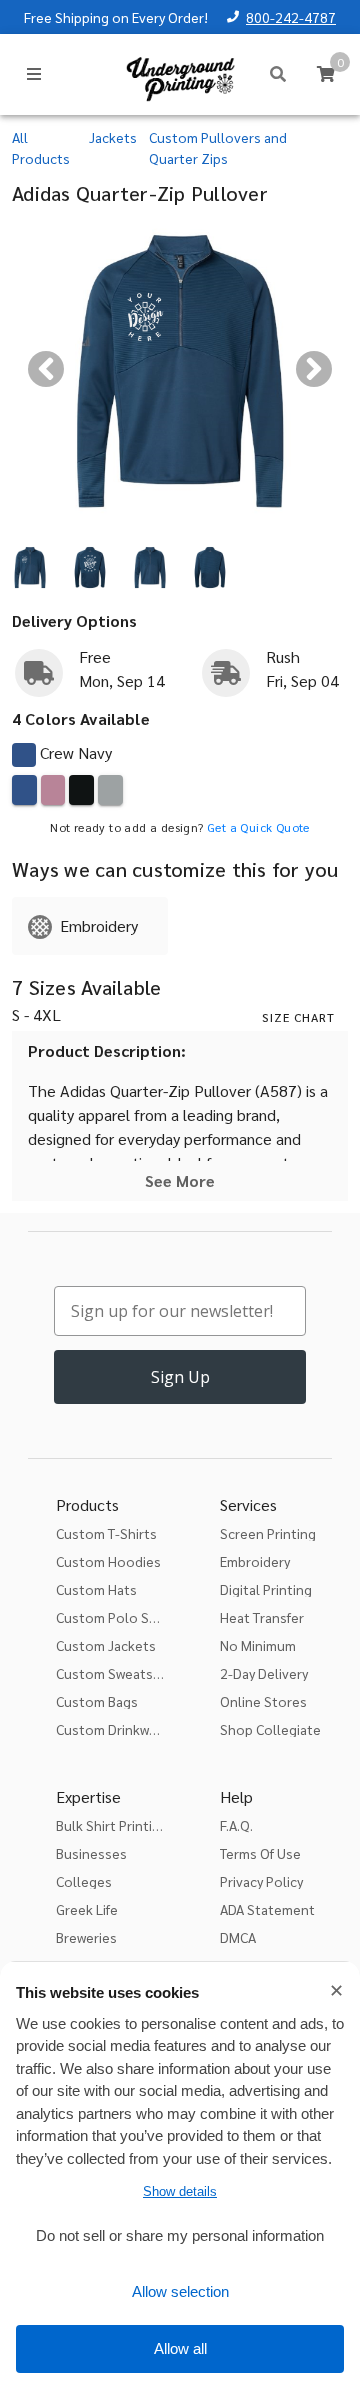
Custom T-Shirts (106, 1533)
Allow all (180, 2348)
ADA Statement (267, 1909)
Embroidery (255, 1561)
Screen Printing (268, 1533)
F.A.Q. (236, 1825)
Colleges (84, 1881)
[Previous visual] (46, 369)
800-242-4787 (291, 17)
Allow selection (180, 2291)
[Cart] (326, 74)
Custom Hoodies (108, 1561)
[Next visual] (314, 369)
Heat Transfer (262, 1617)
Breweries (86, 1937)
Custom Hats (96, 1589)
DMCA (238, 1937)
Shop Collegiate (270, 1729)
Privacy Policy (261, 1881)
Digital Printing (266, 1589)
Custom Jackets (106, 1645)
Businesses (91, 1853)
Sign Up (180, 1377)
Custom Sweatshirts (119, 1673)
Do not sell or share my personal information (180, 2235)
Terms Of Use (260, 1853)
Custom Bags (97, 1701)
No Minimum (258, 1645)
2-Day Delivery (264, 1673)
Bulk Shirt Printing (112, 1825)
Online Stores (263, 1701)
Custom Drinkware (112, 1729)
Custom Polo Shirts (117, 1617)
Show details (180, 2191)
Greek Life (87, 1909)
